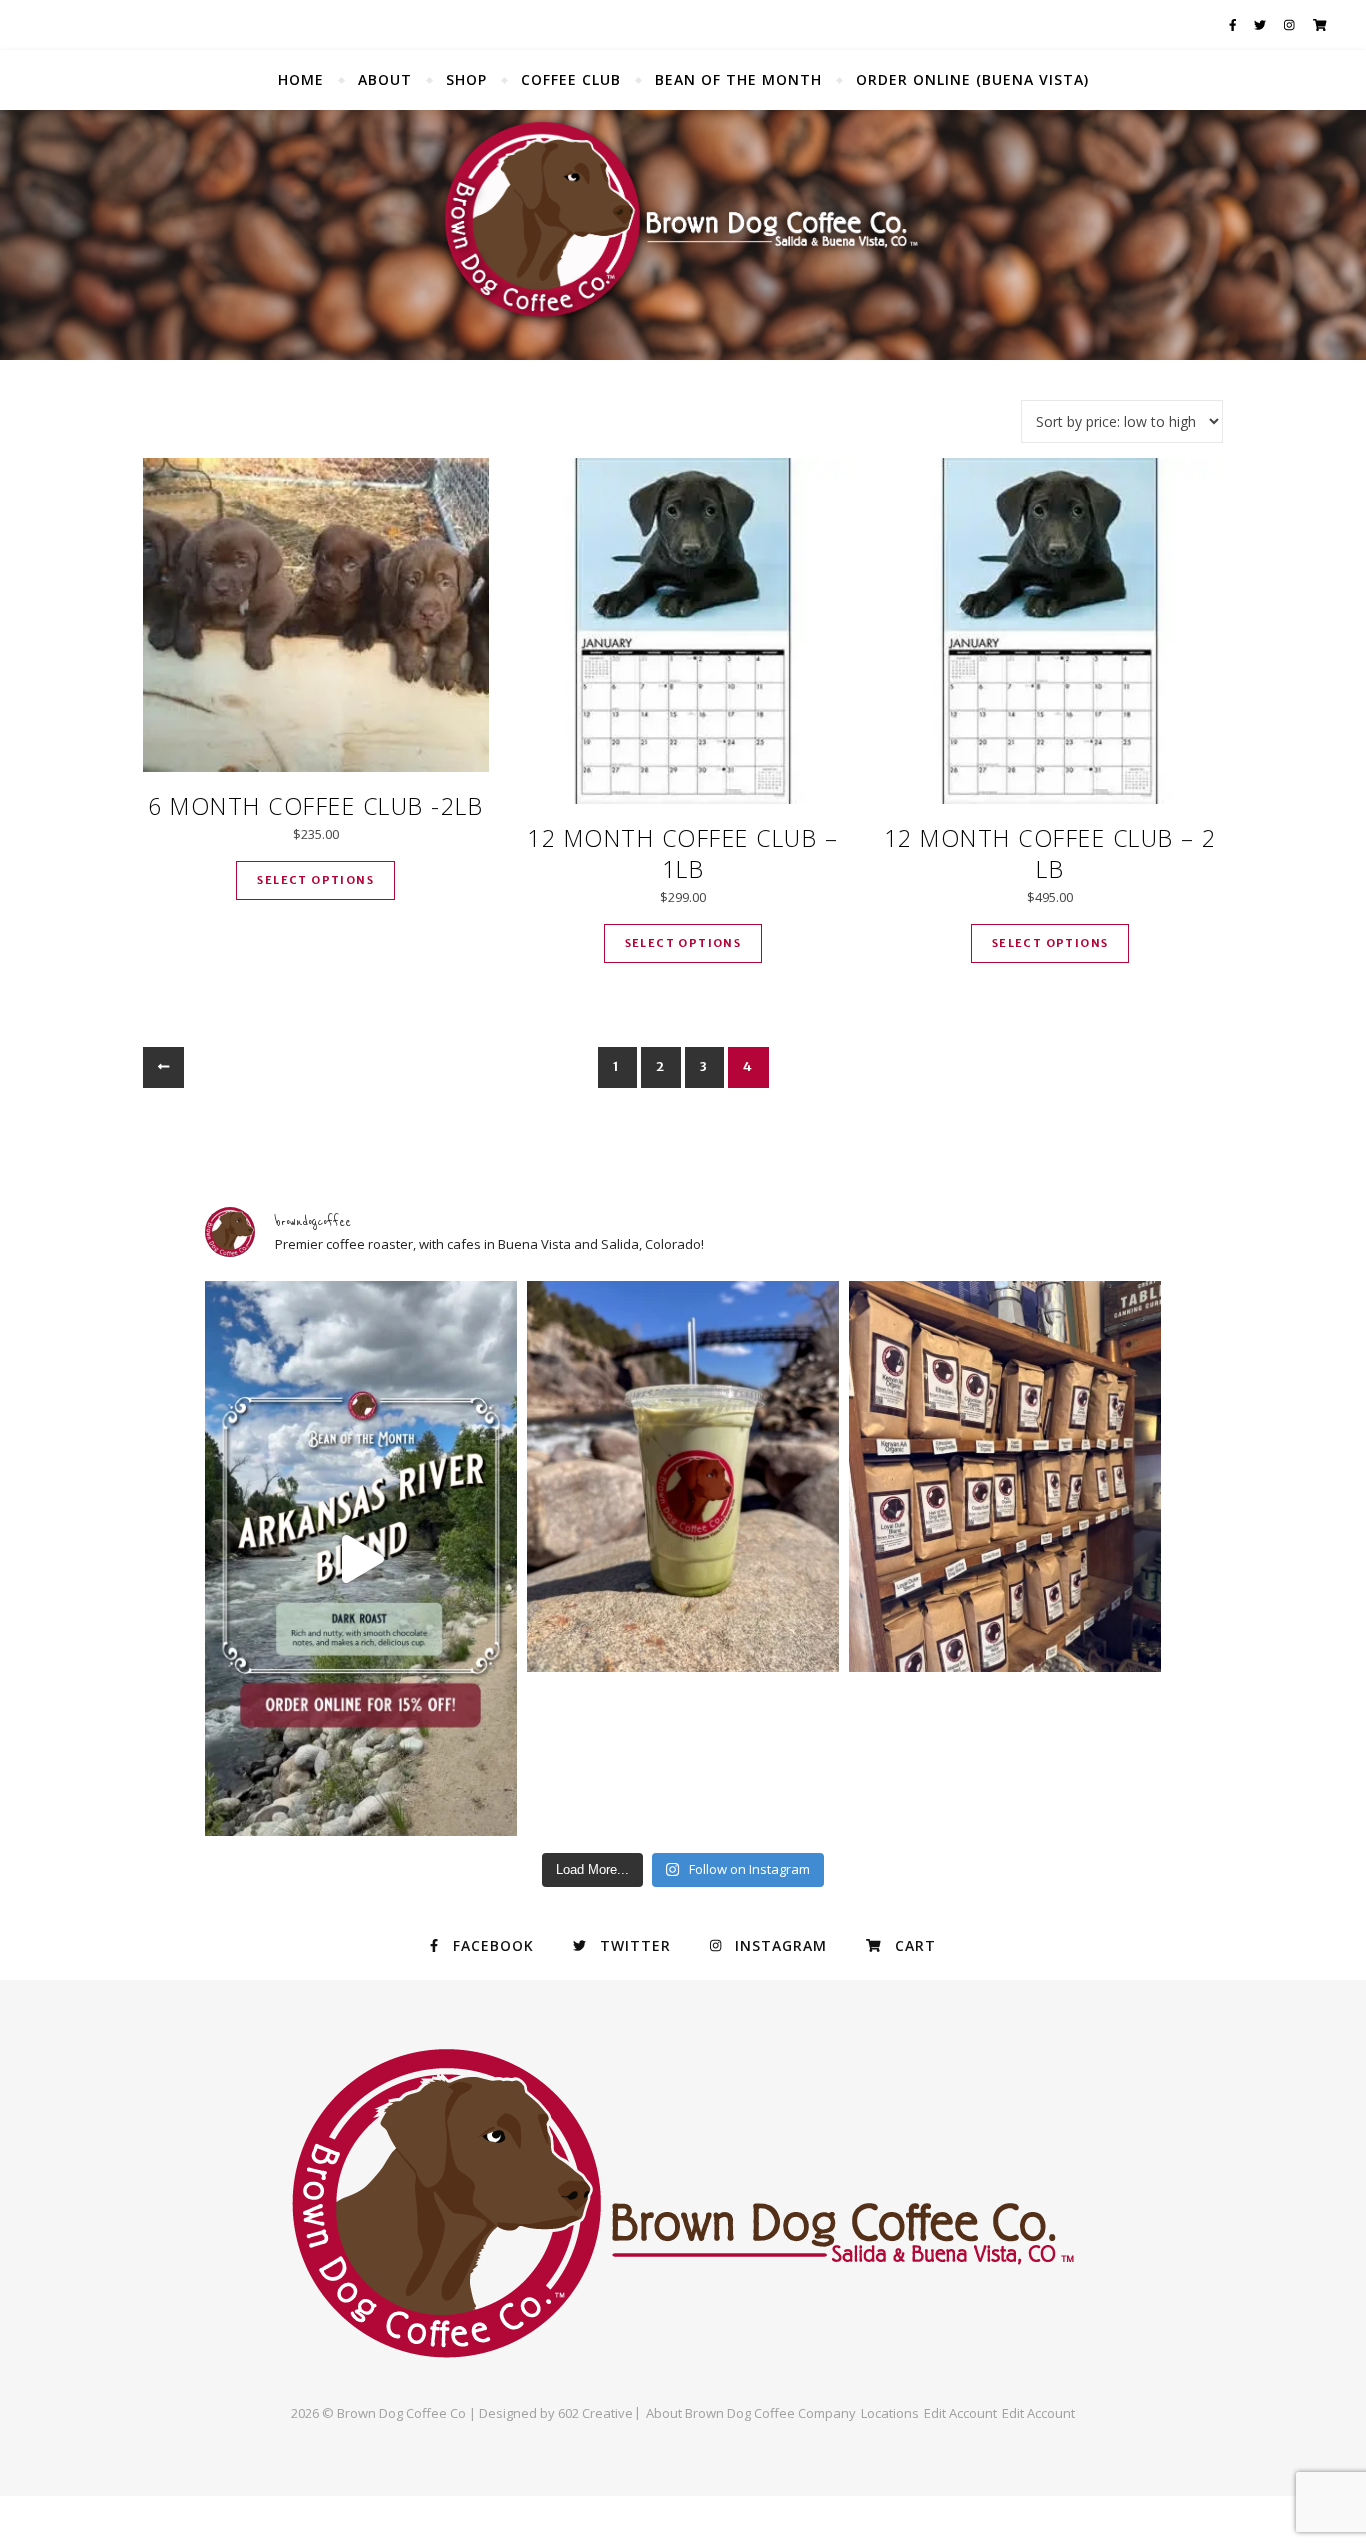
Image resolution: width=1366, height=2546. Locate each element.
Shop (466, 79)
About (385, 79)
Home (301, 79)
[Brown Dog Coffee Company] (683, 235)
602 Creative (595, 2413)
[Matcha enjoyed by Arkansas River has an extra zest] (683, 1476)
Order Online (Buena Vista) (972, 79)
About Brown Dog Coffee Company (751, 2413)
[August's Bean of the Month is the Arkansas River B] (361, 1558)
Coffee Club (571, 79)
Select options (315, 880)
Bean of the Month (738, 79)
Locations (890, 2413)
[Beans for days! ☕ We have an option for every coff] (1005, 1476)
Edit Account (960, 2413)
